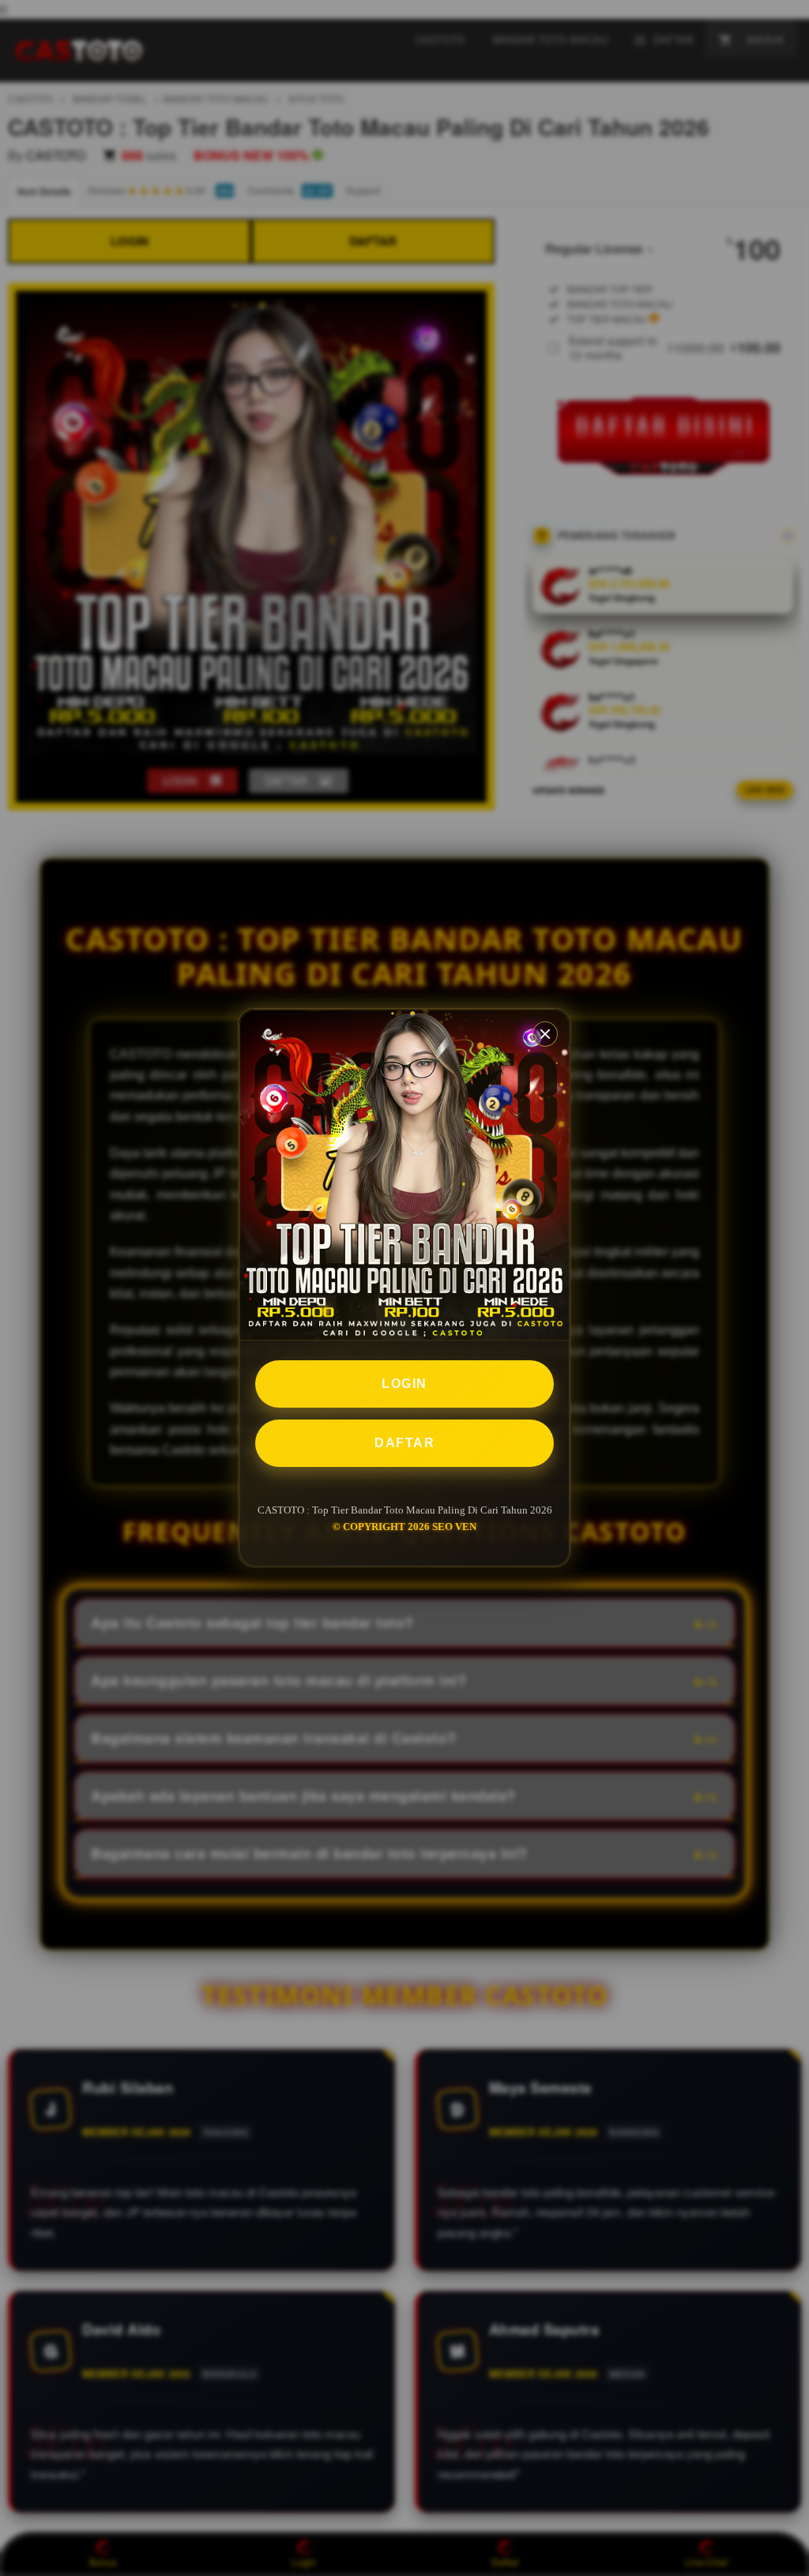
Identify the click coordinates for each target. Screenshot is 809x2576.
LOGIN (404, 1384)
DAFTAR (404, 1443)
